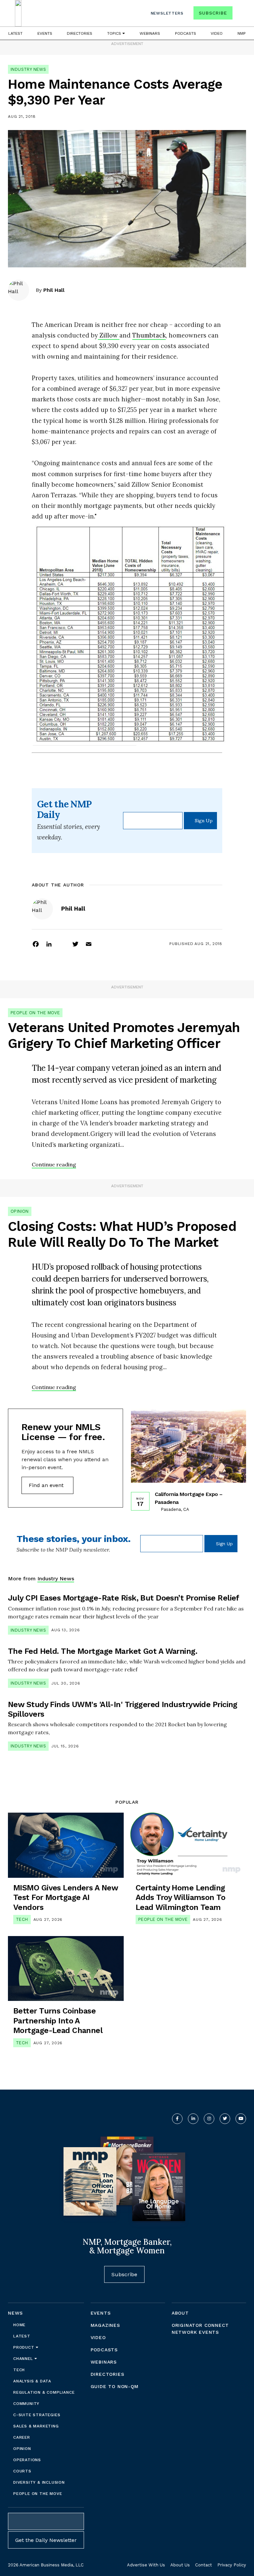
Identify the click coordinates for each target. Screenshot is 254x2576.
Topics (115, 33)
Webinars (150, 33)
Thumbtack (149, 335)
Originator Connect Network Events (200, 2329)
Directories (80, 33)
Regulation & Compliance (44, 2392)
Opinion (20, 1211)
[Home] (18, 13)
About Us (180, 2565)
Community (26, 2404)
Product (24, 2347)
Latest (15, 33)
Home (19, 2325)
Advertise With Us (146, 2565)
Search (240, 14)
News (15, 2313)
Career (22, 2437)
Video (217, 33)
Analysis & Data (32, 2381)
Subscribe (213, 13)
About (180, 2313)
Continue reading (54, 1164)
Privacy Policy (232, 2565)
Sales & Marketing (36, 2426)
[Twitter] (75, 944)
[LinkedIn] (49, 944)
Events (45, 33)
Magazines (105, 2325)
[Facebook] (36, 944)
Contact (204, 2565)
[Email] (89, 944)
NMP (242, 33)
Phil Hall (54, 290)
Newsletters (167, 13)
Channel (24, 2359)
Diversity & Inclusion (39, 2482)
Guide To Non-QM (115, 2386)
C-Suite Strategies (37, 2415)
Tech (22, 1919)
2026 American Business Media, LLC (46, 2565)
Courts (22, 2471)
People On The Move (35, 1013)
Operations (27, 2460)
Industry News (28, 69)
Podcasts (186, 33)
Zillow (109, 335)
